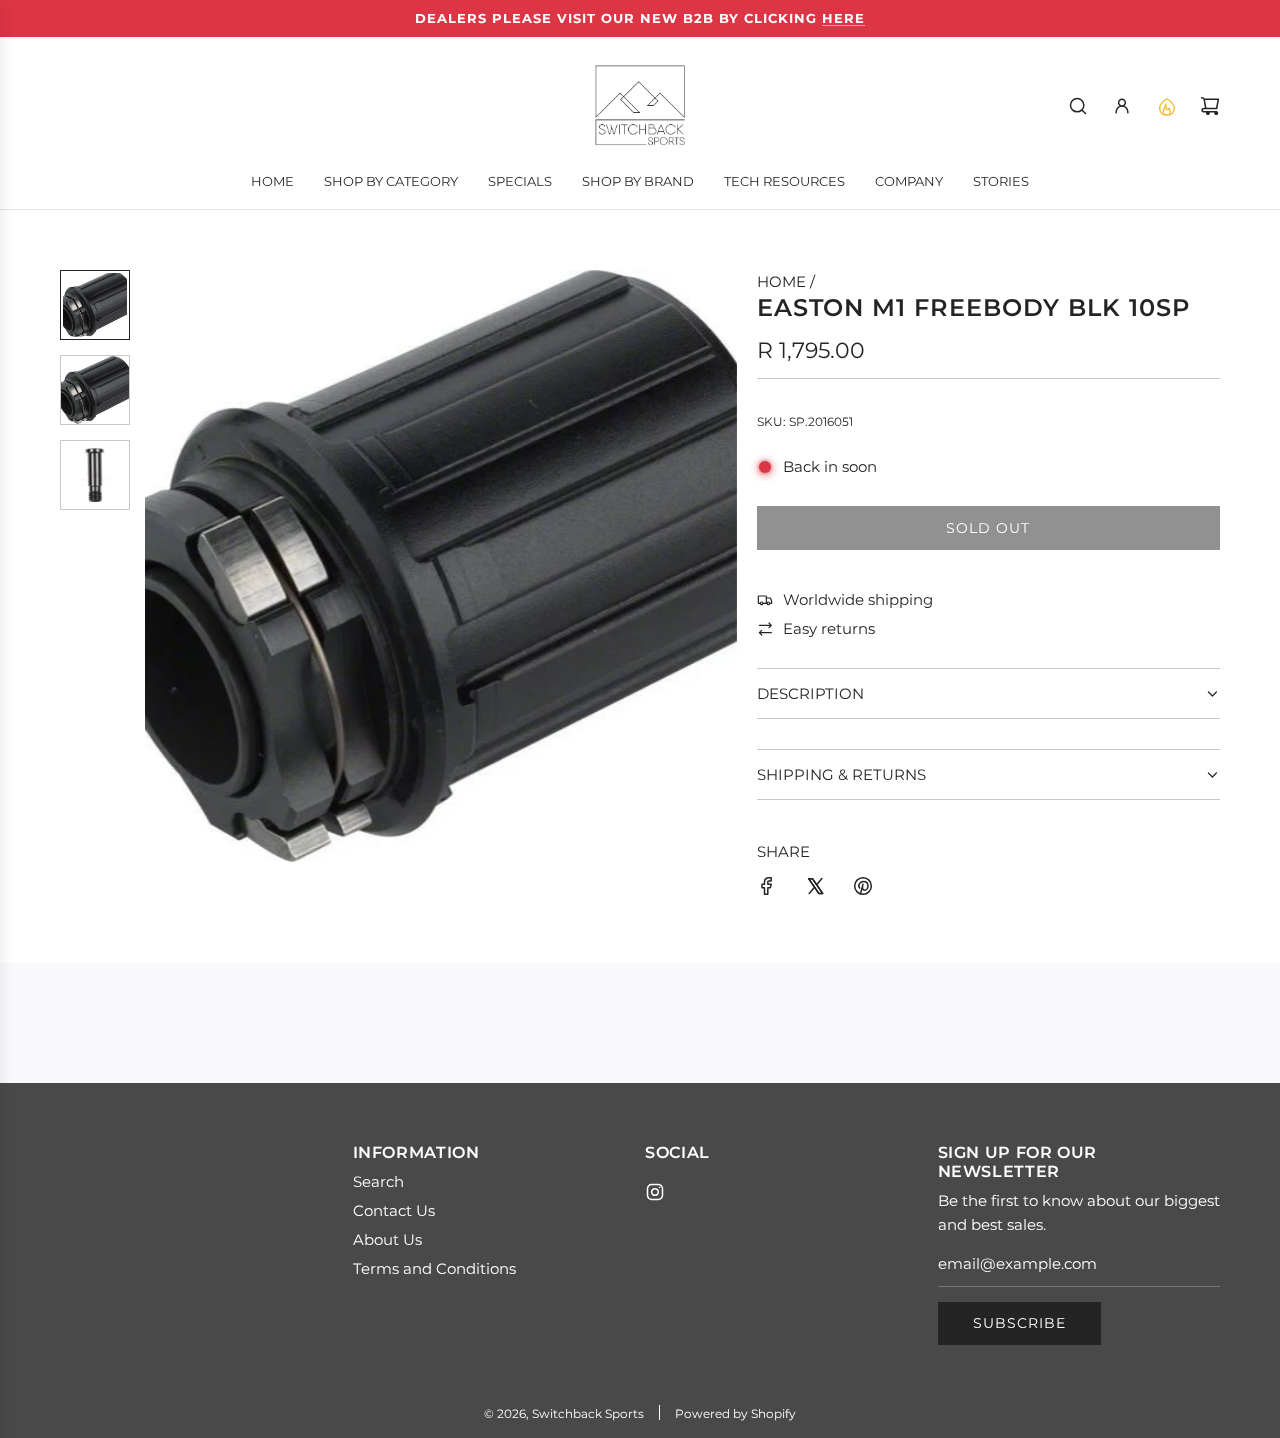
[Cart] (1210, 106)
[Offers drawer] (1166, 106)
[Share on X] (815, 889)
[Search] (1078, 106)
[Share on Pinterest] (863, 889)
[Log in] (1122, 106)
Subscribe (1019, 1323)
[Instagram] (655, 1192)
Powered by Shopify (735, 1413)
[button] (161, 566)
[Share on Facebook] (767, 889)
